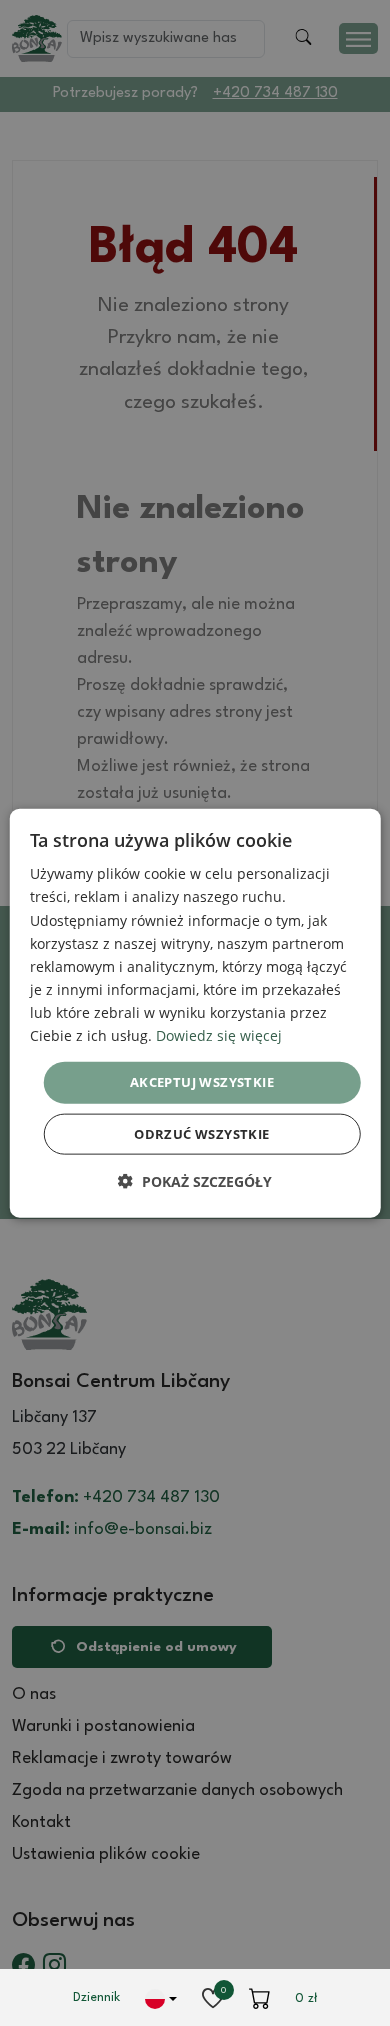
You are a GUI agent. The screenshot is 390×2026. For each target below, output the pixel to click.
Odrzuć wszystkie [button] (201, 1133)
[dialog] (195, 1013)
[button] (195, 1180)
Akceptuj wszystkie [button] (202, 1082)
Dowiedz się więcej (219, 1035)
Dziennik (96, 1997)
